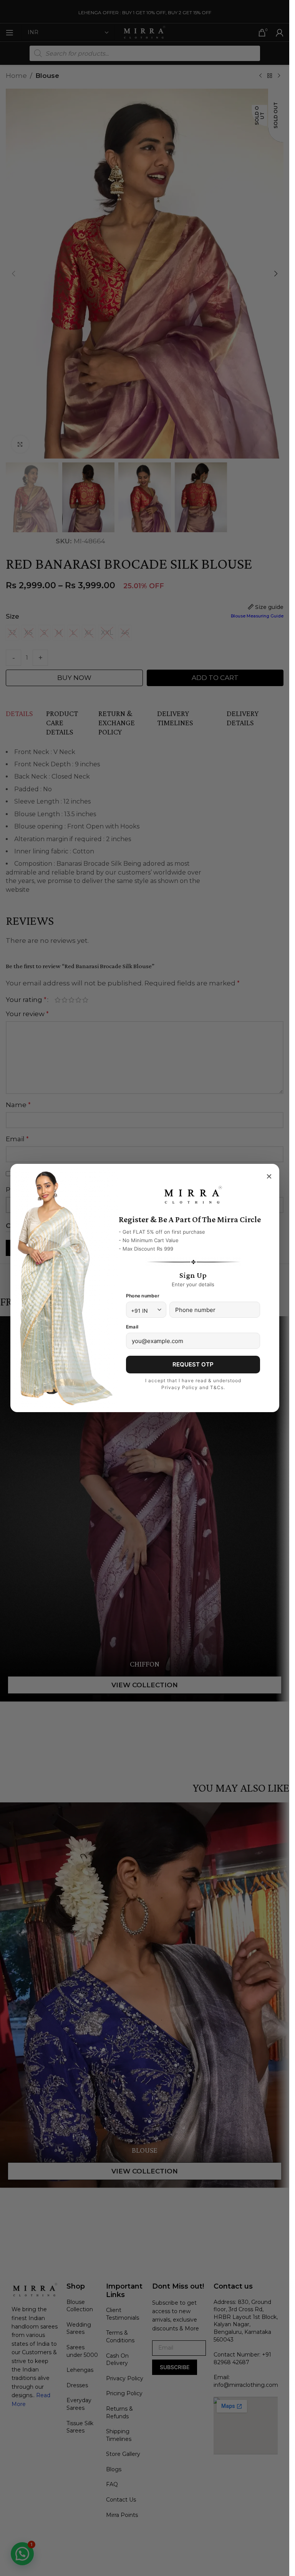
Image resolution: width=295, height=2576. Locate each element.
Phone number (143, 1296)
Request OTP (193, 1364)
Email (132, 1327)
